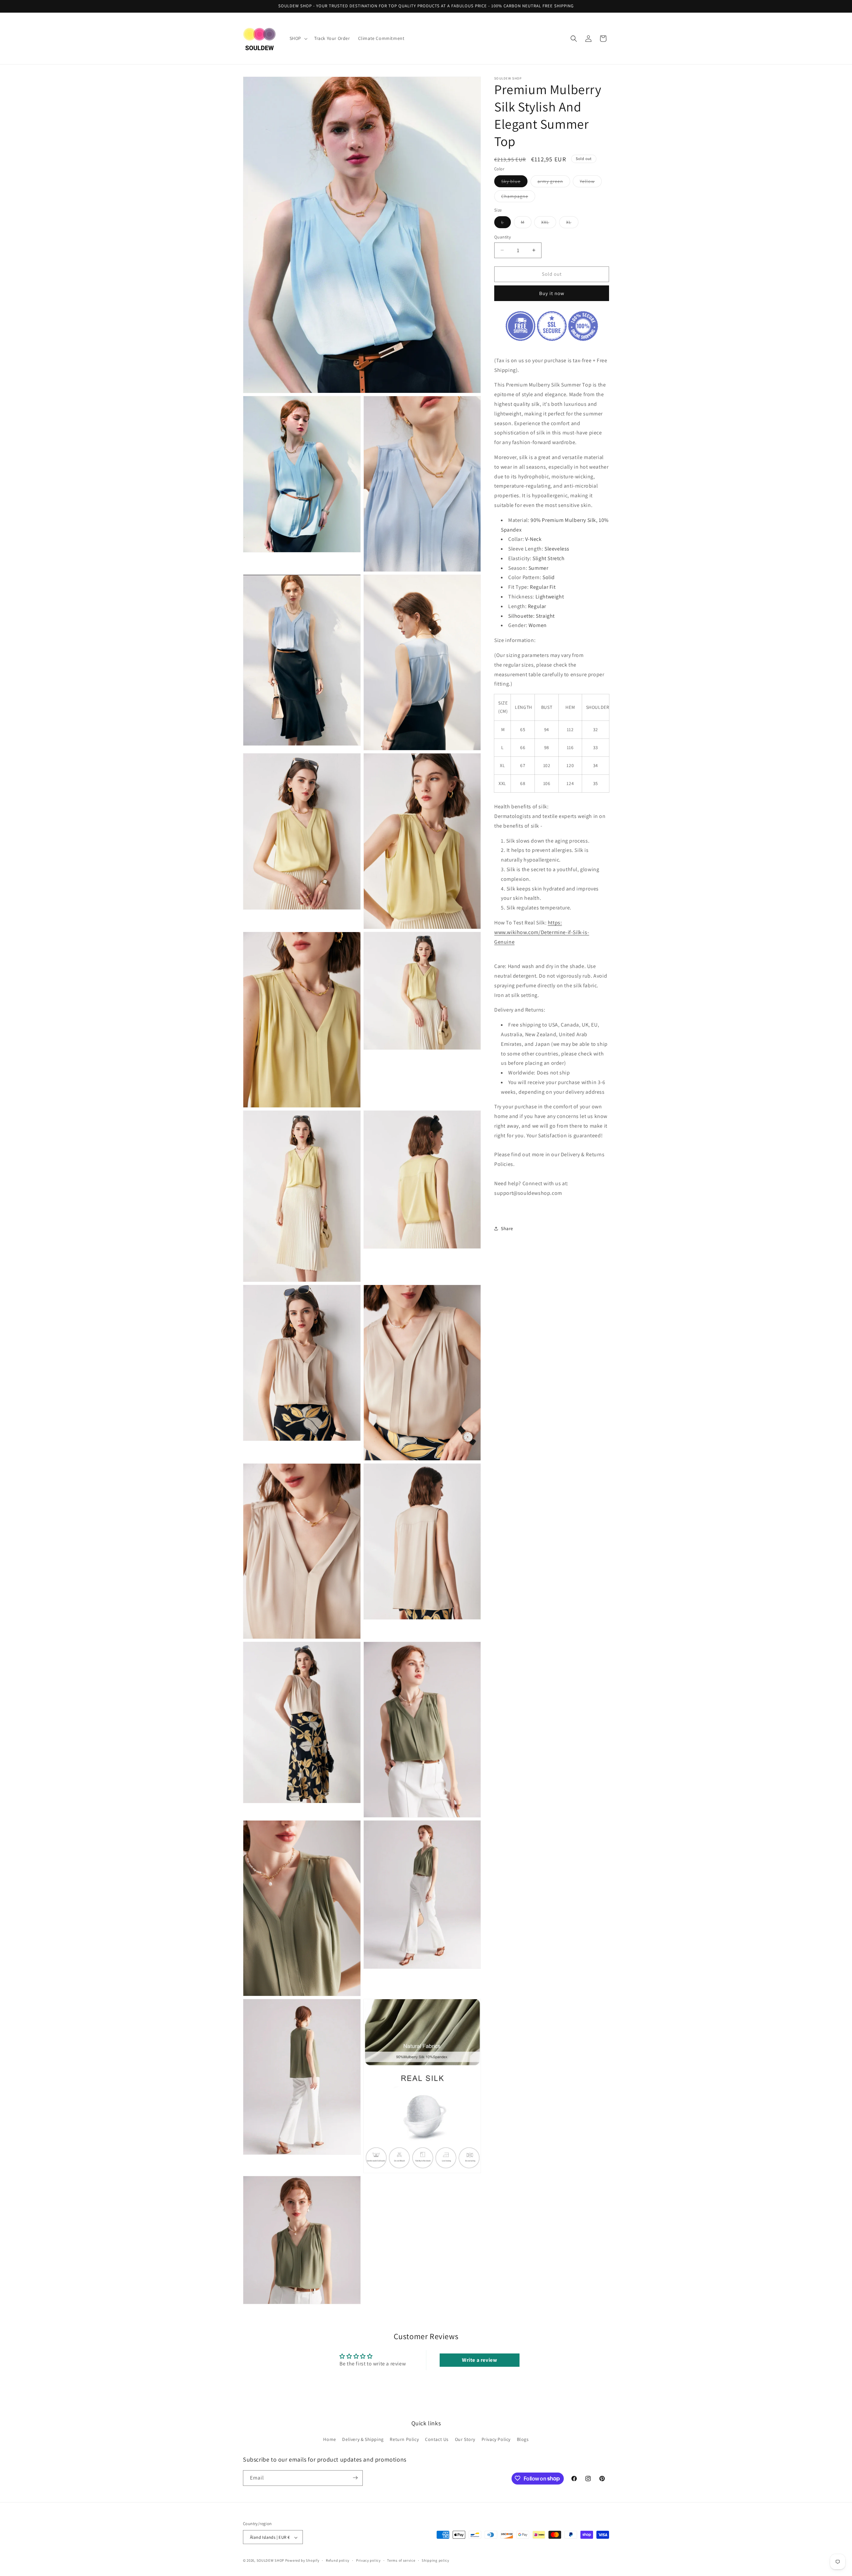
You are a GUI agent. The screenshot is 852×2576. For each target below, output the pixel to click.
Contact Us (437, 2440)
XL (572, 224)
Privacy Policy (496, 2440)
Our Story (465, 2440)
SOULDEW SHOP (270, 2561)
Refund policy (338, 2560)
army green (554, 183)
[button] (298, 38)
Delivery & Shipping (363, 2440)
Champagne (518, 198)
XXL (549, 224)
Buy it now (552, 293)
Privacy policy (368, 2560)
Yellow (591, 183)
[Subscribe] (355, 2478)
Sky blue (514, 183)
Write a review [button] (479, 2360)
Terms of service (401, 2560)
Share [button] (507, 1228)
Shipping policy (435, 2560)
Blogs (523, 2440)
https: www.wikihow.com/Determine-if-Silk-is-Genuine (542, 932)
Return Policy (404, 2440)
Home (329, 2440)
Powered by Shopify (302, 2561)
